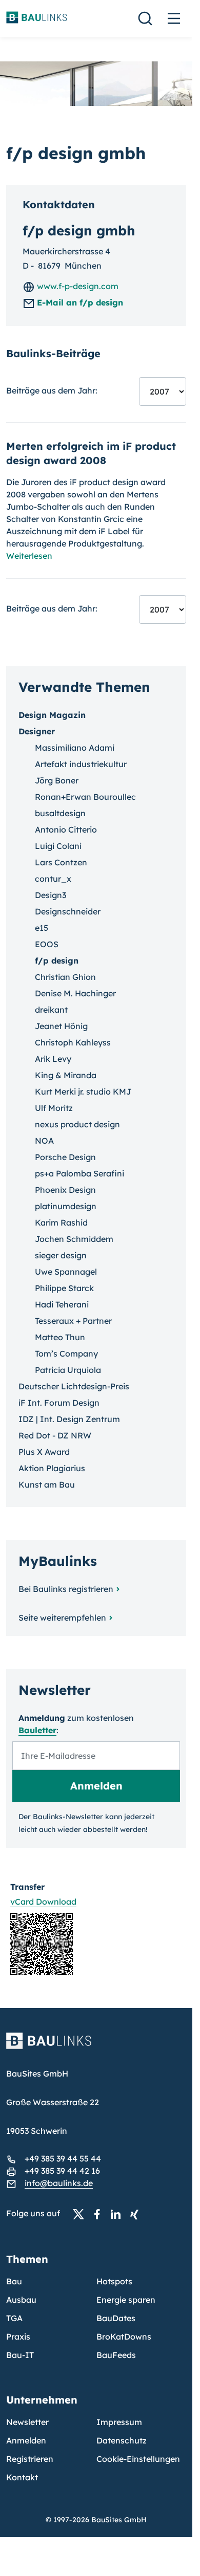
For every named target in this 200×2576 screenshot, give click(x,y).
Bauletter (37, 1730)
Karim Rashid (61, 1222)
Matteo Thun (60, 1337)
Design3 (51, 895)
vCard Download (43, 1902)
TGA (14, 2318)
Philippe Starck (64, 1288)
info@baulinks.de (59, 2183)
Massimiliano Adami (75, 748)
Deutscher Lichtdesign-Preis (74, 1386)
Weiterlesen (29, 556)
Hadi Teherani (62, 1304)
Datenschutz (122, 2440)
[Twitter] (82, 2214)
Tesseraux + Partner (73, 1321)
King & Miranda (66, 1075)
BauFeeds (116, 2355)
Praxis (18, 2337)
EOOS (47, 944)
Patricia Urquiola (68, 1370)
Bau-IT (20, 2355)
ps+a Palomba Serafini (79, 1173)
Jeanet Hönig (61, 1026)
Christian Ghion (65, 977)
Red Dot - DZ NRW (55, 1435)
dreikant (51, 1010)
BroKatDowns (124, 2337)
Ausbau (21, 2300)
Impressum (119, 2422)
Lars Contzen (61, 862)
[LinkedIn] (118, 2214)
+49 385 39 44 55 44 (63, 2158)
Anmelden (26, 2440)
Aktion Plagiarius (52, 1468)
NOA (44, 1141)
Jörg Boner (57, 780)
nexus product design (77, 1124)
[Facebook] (100, 2214)
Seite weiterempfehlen (62, 1618)
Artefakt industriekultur (81, 764)
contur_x (53, 879)
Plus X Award (44, 1452)
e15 (42, 928)
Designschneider (68, 911)
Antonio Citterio (66, 829)
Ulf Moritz (54, 1108)
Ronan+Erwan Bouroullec (85, 797)
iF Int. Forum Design (59, 1403)
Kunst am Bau (47, 1485)
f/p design (57, 960)
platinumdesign (66, 1206)
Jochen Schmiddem (74, 1239)
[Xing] (137, 2214)
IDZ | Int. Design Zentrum (69, 1419)
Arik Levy (53, 1059)
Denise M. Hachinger (75, 993)
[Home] (96, 2047)
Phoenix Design (65, 1190)
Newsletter (27, 2422)
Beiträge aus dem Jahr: (52, 390)
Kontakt (22, 2477)
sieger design (61, 1255)
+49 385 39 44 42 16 (62, 2171)
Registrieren (30, 2459)
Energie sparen (126, 2300)
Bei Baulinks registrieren (66, 1589)
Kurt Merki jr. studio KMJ (83, 1091)
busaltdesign (60, 813)
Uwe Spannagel (66, 1272)
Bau (14, 2281)
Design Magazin (52, 715)
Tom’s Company (66, 1354)
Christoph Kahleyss (73, 1042)
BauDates (116, 2318)
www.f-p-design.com (77, 286)
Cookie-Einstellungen (138, 2459)
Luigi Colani (58, 846)
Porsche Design (65, 1157)
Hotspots (114, 2281)
